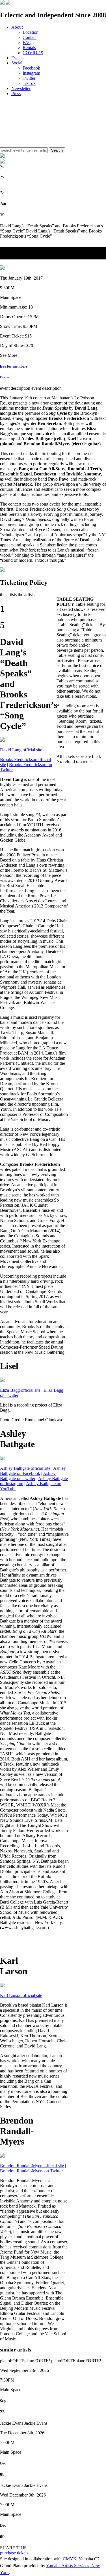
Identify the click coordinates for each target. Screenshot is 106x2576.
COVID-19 (33, 53)
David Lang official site (21, 750)
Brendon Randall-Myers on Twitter (31, 2171)
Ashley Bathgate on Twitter (28, 1476)
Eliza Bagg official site (20, 1390)
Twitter (29, 78)
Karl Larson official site (21, 1995)
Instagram (31, 73)
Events (17, 58)
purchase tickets (14, 2553)
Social (17, 63)
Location (31, 32)
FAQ (27, 42)
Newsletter (21, 88)
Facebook (31, 68)
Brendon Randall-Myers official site (32, 2166)
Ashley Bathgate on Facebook (33, 1471)
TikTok (29, 83)
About (17, 27)
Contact (30, 37)
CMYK (70, 2559)
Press (16, 94)
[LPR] (2, 3)
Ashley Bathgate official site (25, 1468)
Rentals (29, 48)
